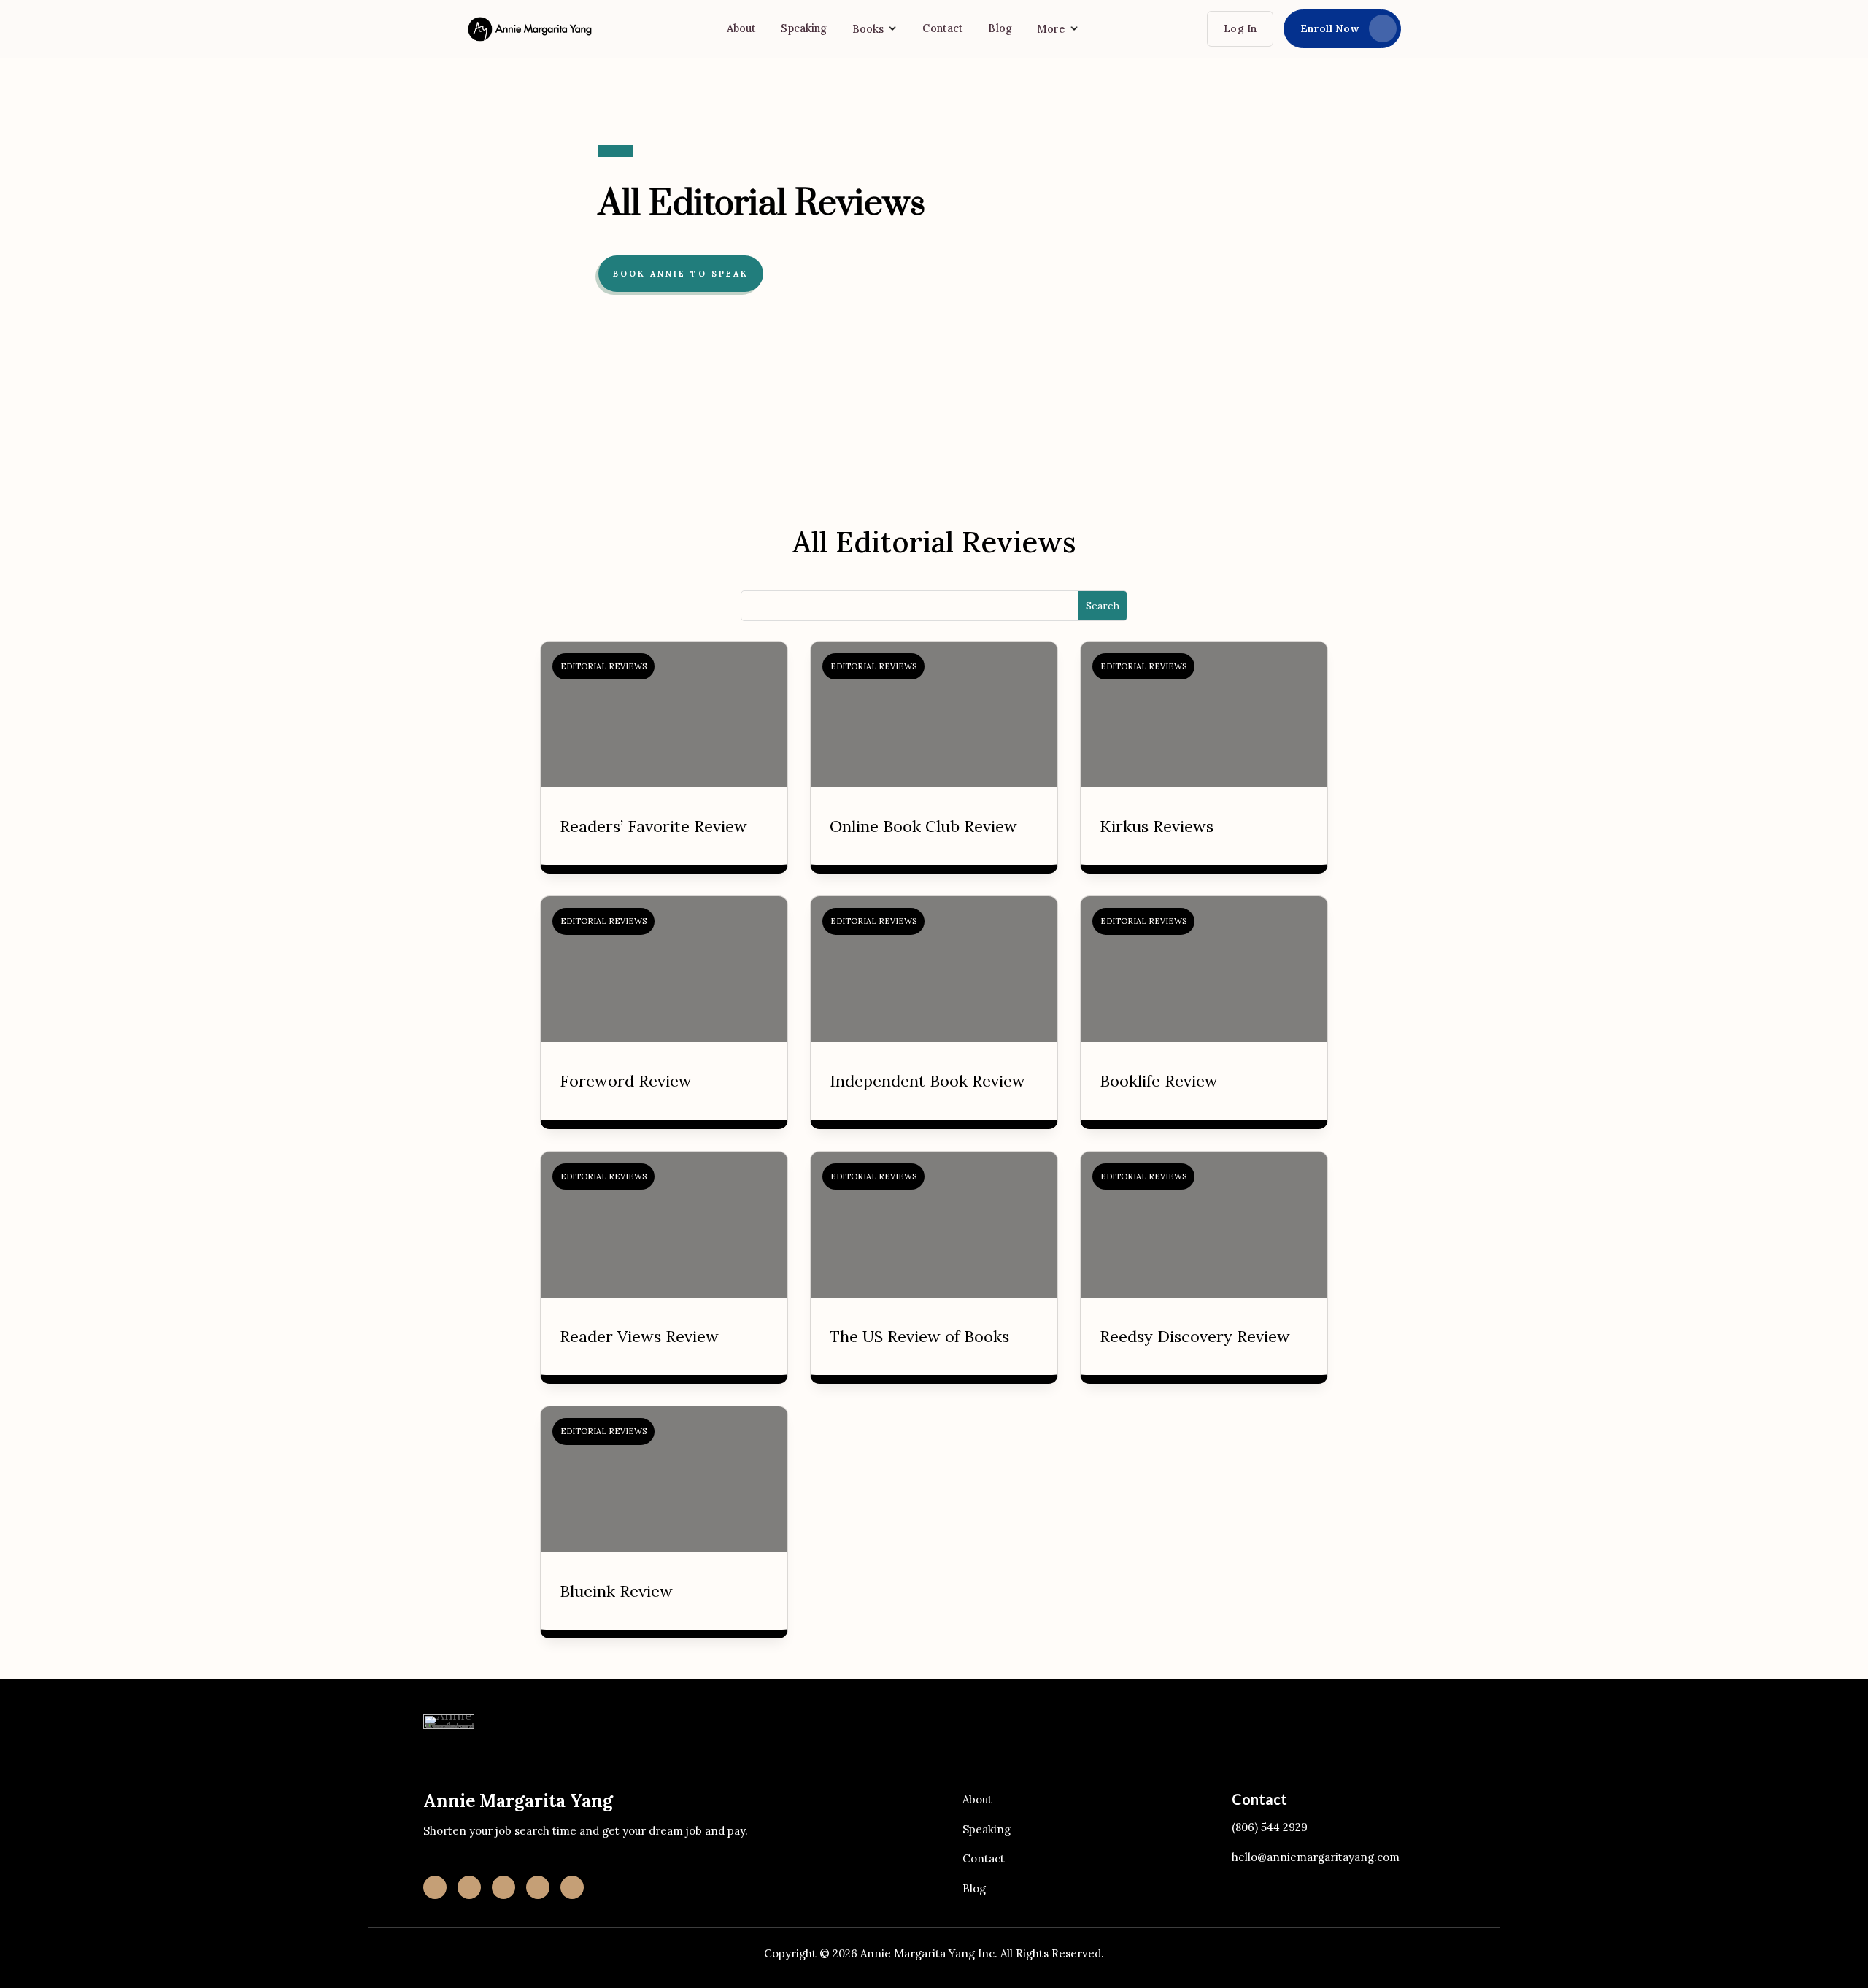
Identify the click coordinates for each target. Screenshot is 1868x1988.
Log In (1240, 28)
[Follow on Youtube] (538, 1887)
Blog (1000, 28)
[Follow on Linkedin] (469, 1887)
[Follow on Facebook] (503, 1887)
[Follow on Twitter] (572, 1887)
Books (868, 29)
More (1051, 29)
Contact (943, 28)
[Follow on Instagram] (435, 1887)
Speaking (804, 28)
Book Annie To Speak (681, 274)
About (742, 28)
